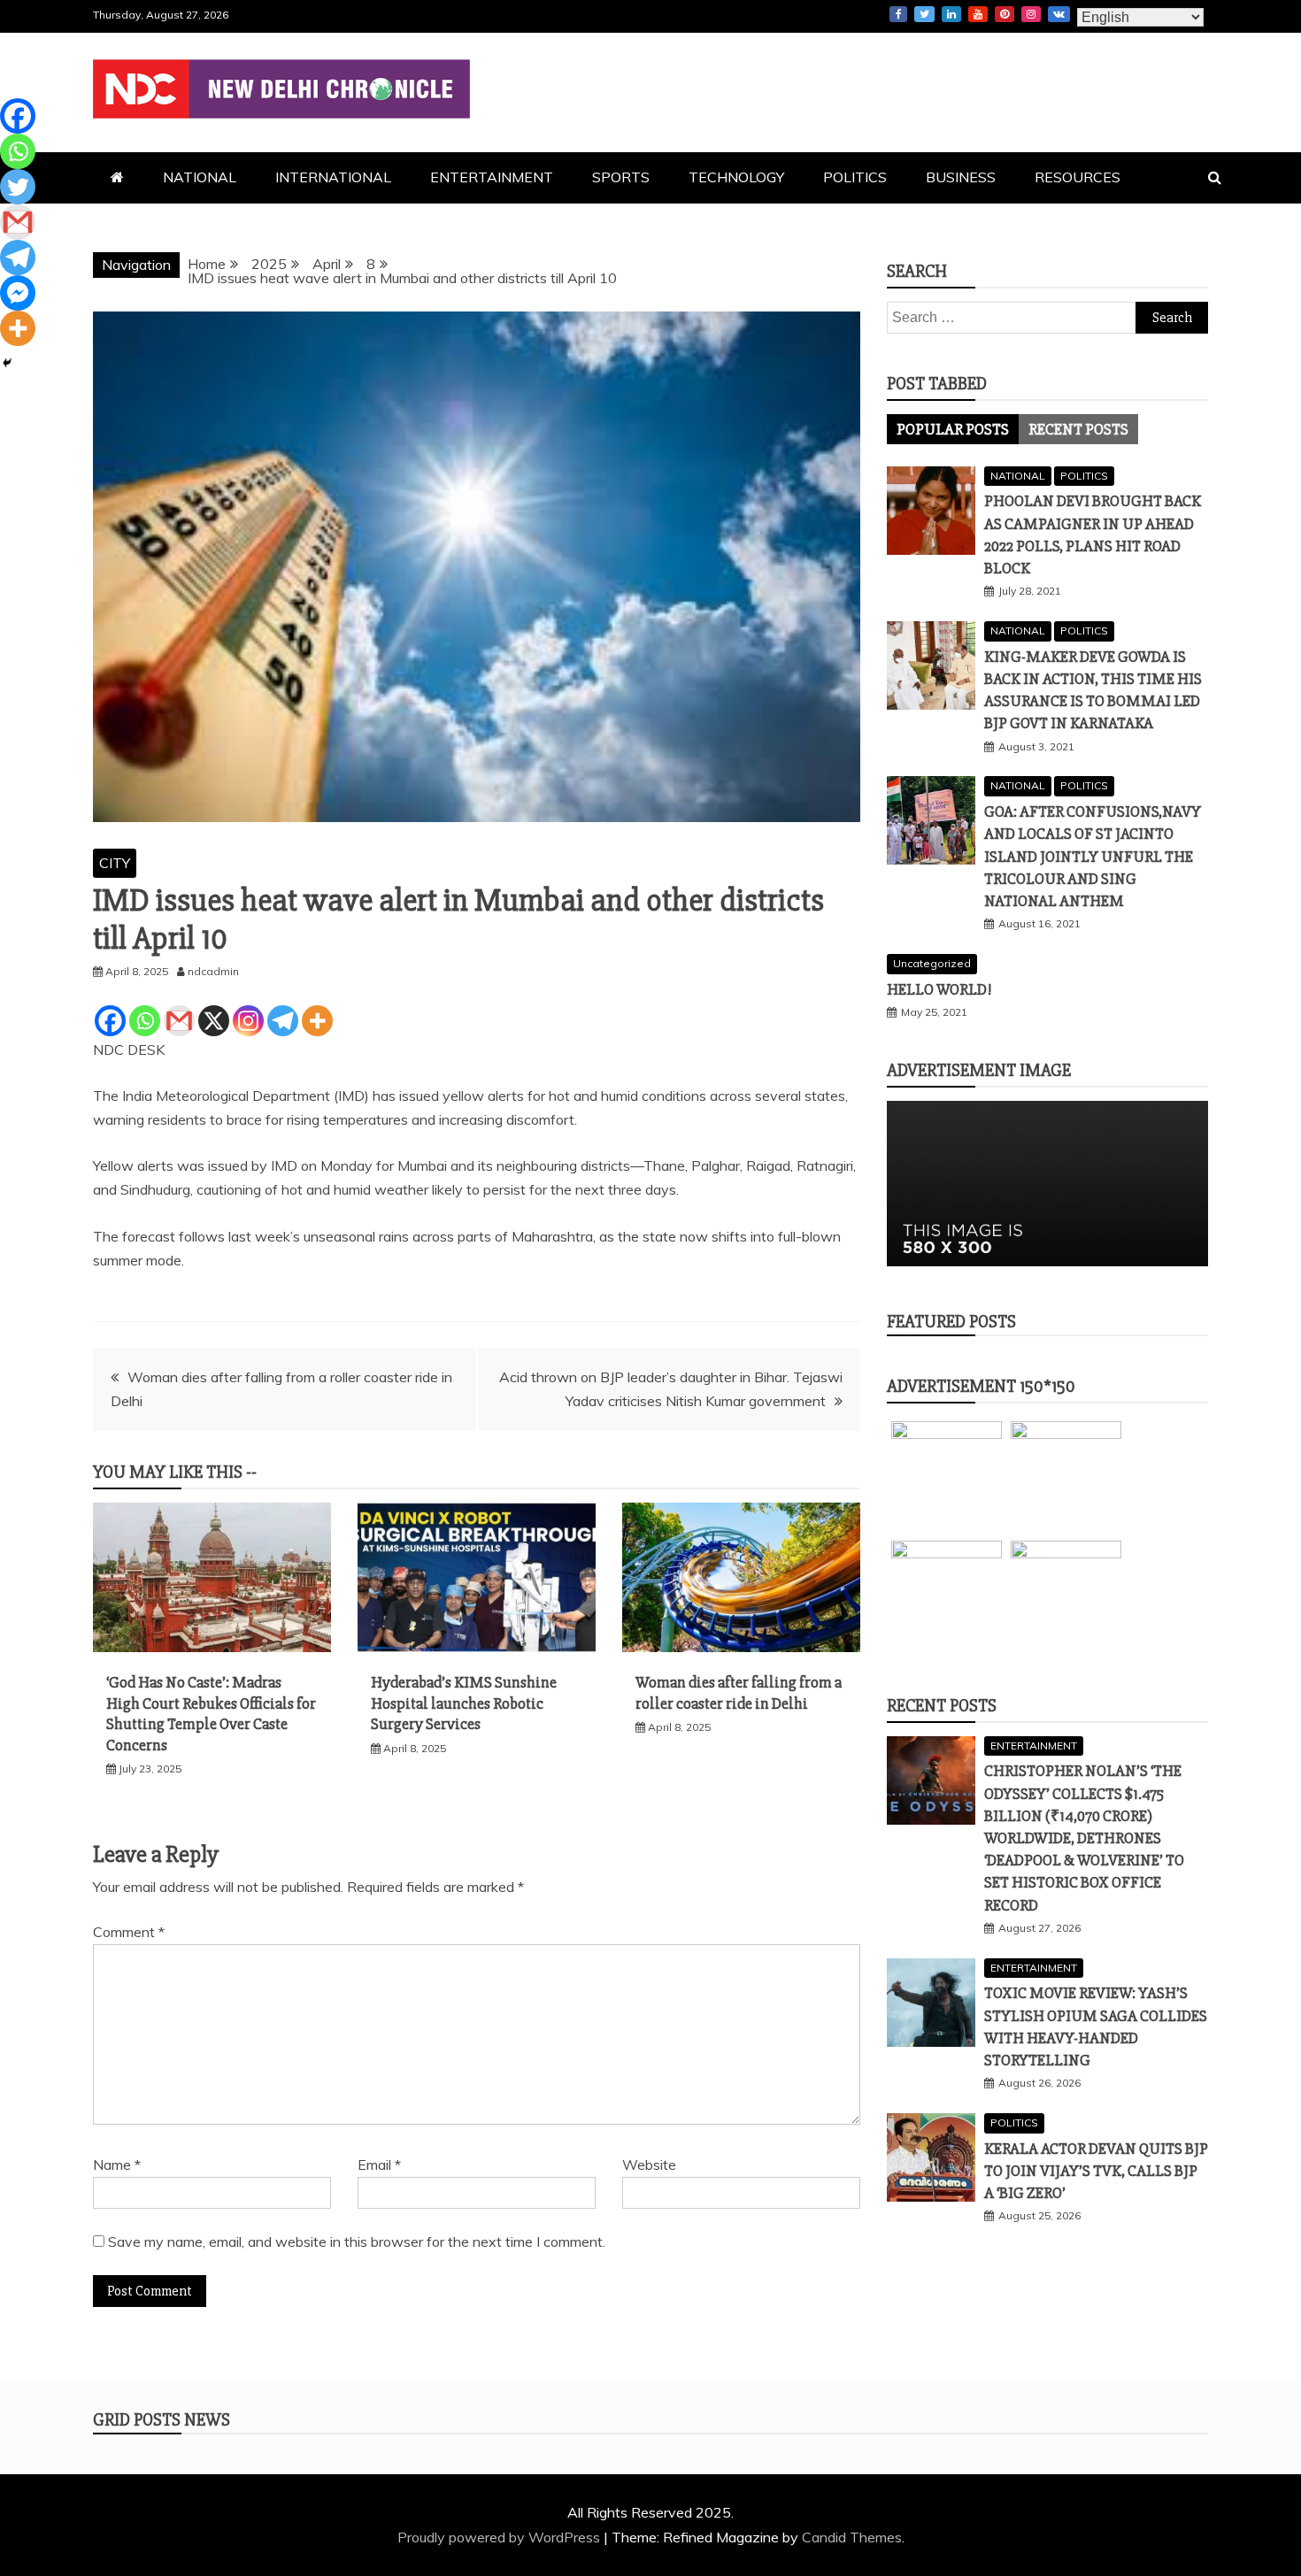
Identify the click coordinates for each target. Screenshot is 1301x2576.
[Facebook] (110, 1021)
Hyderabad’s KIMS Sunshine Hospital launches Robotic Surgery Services (464, 1703)
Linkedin (951, 14)
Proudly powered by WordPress (500, 2537)
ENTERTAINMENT (492, 177)
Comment (129, 1932)
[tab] (953, 429)
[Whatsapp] (145, 1021)
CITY (115, 863)
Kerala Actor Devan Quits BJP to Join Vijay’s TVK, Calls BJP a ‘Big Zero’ (1096, 2171)
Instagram (1031, 14)
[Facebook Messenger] (18, 293)
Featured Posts (951, 1322)
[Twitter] (18, 187)
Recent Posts (1078, 429)
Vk (1059, 14)
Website (649, 2165)
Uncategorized (932, 963)
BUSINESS (961, 177)
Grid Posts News (162, 2420)
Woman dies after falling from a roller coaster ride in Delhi (739, 1692)
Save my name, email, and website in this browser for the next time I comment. (357, 2242)
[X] (214, 1021)
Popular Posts (953, 429)
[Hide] (7, 363)
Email (379, 2165)
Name (117, 2165)
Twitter (924, 14)
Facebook (898, 14)
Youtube (978, 14)
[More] (317, 1021)
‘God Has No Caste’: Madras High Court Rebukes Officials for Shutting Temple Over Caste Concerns (211, 1713)
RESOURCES (1078, 177)
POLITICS (855, 177)
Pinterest (1005, 14)
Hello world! (939, 989)
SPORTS (621, 177)
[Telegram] (283, 1021)
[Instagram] (248, 1021)
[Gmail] (179, 1021)
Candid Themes (852, 2537)
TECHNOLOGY (736, 177)
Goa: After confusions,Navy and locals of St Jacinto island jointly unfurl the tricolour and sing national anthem (1093, 856)
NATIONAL (200, 177)
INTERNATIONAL (333, 177)
